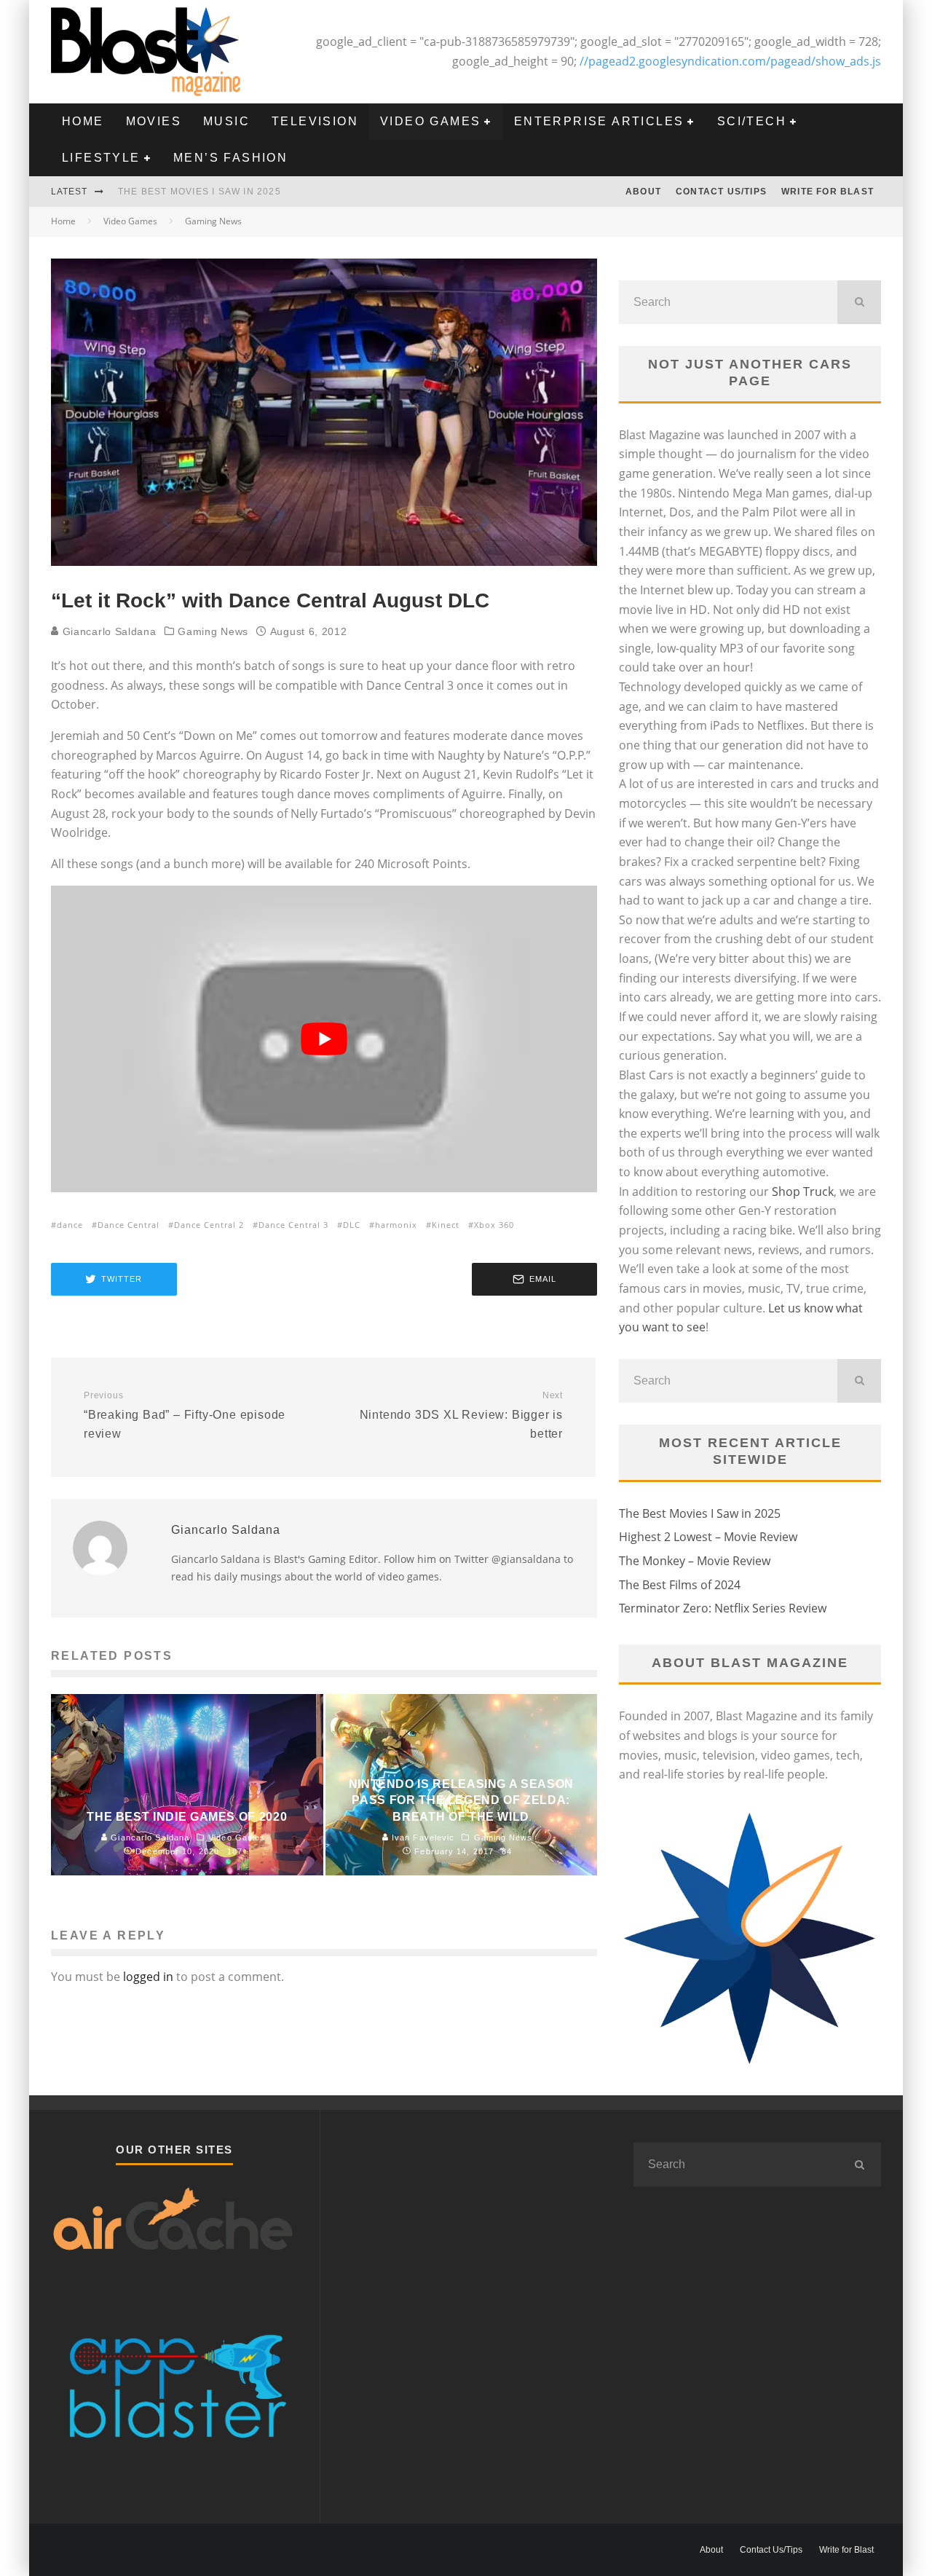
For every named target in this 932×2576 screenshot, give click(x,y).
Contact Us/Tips (721, 192)
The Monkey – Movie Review (695, 1561)
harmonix (396, 1225)
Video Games (430, 121)
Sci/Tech (752, 121)
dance (70, 1225)
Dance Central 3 (293, 1225)
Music (226, 121)
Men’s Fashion (230, 158)
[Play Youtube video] (324, 1039)
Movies (154, 121)
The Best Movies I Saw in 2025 (200, 192)
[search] (859, 302)
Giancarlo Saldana (108, 631)
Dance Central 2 (209, 1225)
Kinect (446, 1225)
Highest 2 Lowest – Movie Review (708, 1537)
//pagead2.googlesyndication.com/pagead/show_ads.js (730, 61)
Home (83, 121)
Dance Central (129, 1225)
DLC (352, 1225)
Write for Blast (828, 192)
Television (315, 121)
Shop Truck (803, 1192)
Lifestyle (101, 158)
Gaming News (213, 631)
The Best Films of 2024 (680, 1585)
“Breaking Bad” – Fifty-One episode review (185, 1415)
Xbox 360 (494, 1225)
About (643, 192)
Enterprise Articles (599, 121)
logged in (148, 1977)
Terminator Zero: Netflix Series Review (723, 1608)
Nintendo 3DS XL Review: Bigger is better (461, 1415)
